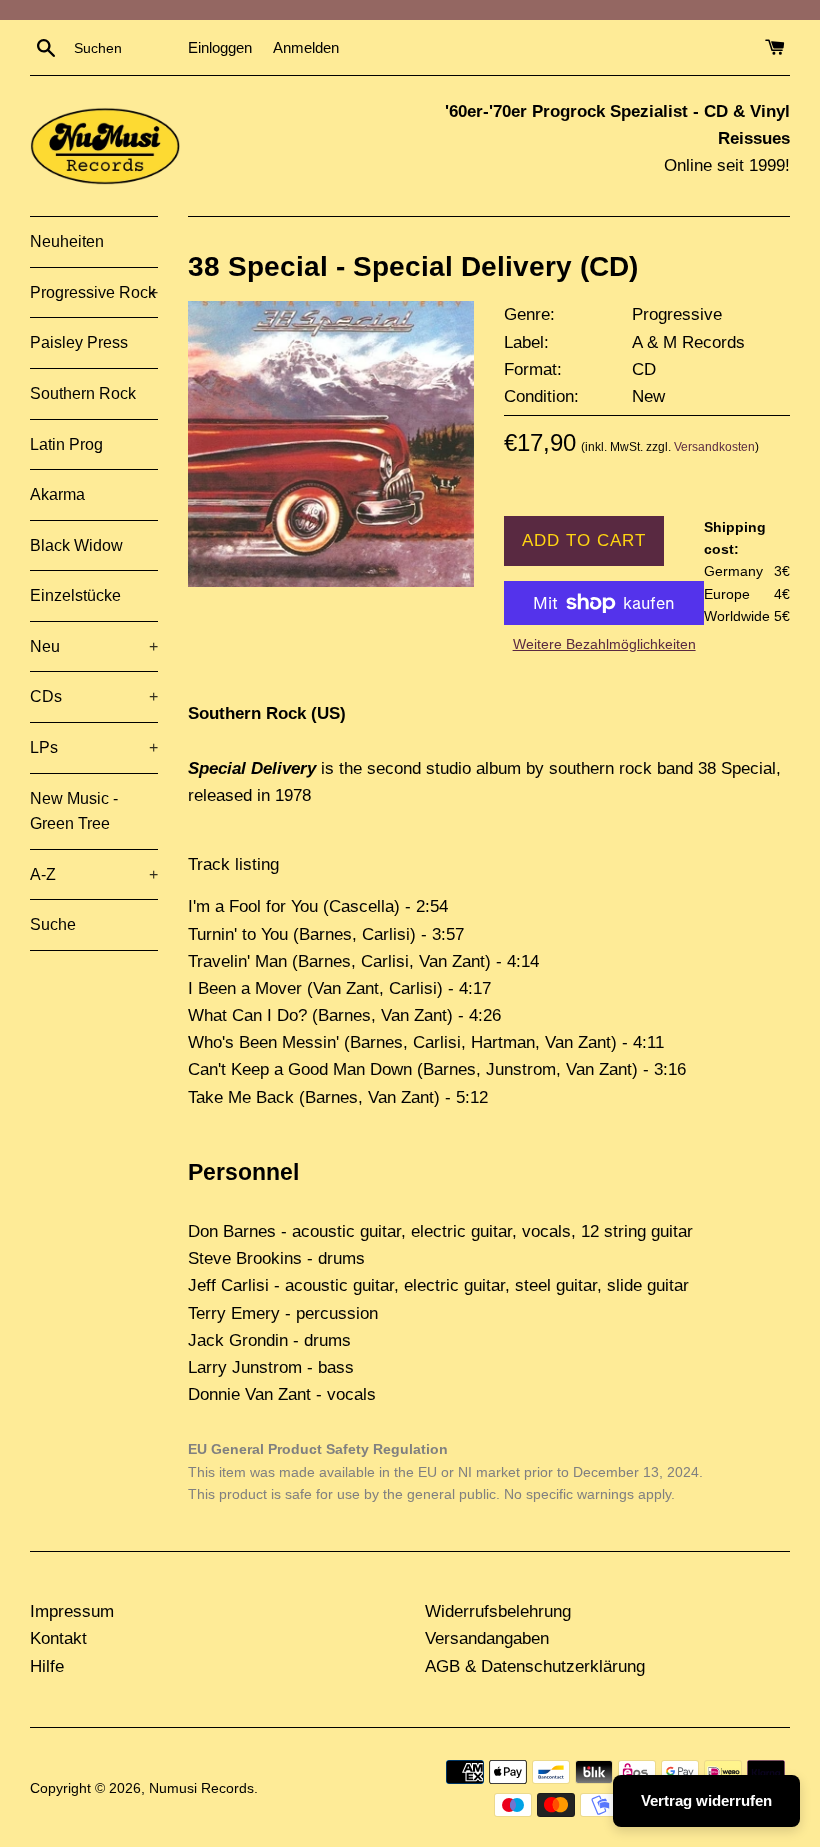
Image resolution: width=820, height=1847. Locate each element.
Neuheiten (67, 241)
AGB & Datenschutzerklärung (535, 1666)
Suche (53, 924)
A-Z (94, 874)
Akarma (57, 494)
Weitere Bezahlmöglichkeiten (604, 644)
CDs (94, 696)
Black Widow (76, 545)
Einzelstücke (75, 595)
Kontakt (58, 1638)
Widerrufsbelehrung (498, 1611)
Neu (94, 646)
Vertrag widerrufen (706, 1800)
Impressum (72, 1611)
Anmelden (306, 47)
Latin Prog (66, 444)
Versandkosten (714, 447)
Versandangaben (487, 1638)
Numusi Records (201, 1788)
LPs (94, 747)
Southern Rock (83, 393)
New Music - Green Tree (74, 811)
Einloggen (220, 47)
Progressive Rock (94, 292)
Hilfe (47, 1666)
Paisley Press (79, 342)
